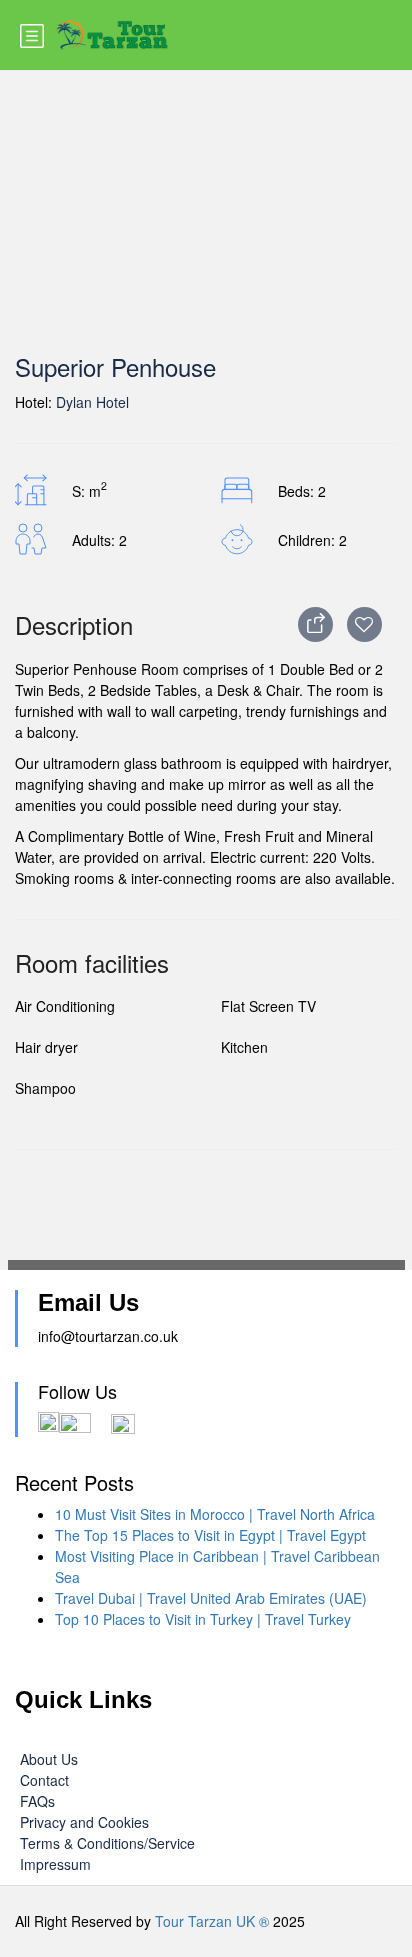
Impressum (55, 1864)
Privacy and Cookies (84, 1822)
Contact (44, 1780)
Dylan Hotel (92, 402)
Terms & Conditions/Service (107, 1843)
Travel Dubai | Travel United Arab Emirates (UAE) (211, 1598)
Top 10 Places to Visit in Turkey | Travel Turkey (203, 1619)
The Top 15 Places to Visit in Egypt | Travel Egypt (210, 1535)
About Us (49, 1759)
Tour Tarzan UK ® (212, 1921)
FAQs (37, 1801)
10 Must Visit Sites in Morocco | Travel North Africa (215, 1514)
